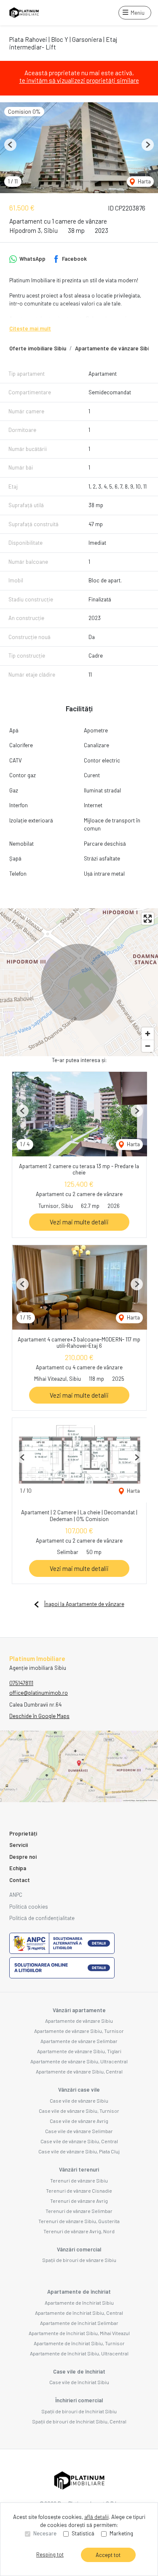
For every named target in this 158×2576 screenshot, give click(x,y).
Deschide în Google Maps (39, 1716)
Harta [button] (144, 181)
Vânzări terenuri (79, 2169)
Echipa (18, 1868)
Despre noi (23, 1857)
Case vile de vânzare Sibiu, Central (79, 2141)
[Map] (79, 982)
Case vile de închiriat (79, 2371)
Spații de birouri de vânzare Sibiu (79, 2260)
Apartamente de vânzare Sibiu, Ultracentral (79, 2061)
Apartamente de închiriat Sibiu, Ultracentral (79, 2353)
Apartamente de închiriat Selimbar (79, 2323)
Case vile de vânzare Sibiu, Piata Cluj (79, 2151)
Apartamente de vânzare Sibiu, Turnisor (79, 2031)
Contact (20, 1880)
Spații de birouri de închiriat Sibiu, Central (79, 2421)
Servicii (19, 1845)
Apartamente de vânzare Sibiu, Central (79, 2071)
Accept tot (108, 2555)
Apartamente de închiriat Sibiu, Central (79, 2313)
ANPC (16, 1895)
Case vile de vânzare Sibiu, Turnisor (79, 2111)
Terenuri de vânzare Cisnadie (79, 2191)
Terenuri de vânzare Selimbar (79, 2211)
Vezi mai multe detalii (79, 1222)
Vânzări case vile (79, 2090)
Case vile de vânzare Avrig (79, 2121)
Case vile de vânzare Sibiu (79, 2101)
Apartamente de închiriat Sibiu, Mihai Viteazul (79, 2333)
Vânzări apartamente (79, 2010)
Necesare (45, 2533)
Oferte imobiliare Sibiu (38, 348)
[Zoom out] (148, 1046)
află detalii (96, 2517)
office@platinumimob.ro (39, 1693)
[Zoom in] (148, 1034)
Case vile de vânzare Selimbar (79, 2131)
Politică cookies (29, 1907)
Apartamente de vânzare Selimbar (79, 2041)
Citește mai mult (30, 328)
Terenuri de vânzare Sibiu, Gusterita (79, 2221)
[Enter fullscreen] (148, 919)
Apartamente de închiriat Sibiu (79, 2303)
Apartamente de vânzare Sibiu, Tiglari (79, 2051)
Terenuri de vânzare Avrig (79, 2201)
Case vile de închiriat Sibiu (79, 2382)
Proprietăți (23, 1833)
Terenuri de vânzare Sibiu (79, 2180)
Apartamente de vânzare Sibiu (114, 348)
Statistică (83, 2533)
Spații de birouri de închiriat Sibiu (79, 2411)
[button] (10, 145)
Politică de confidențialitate (42, 1918)
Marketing (121, 2533)
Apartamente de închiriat (79, 2292)
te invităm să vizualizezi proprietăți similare (79, 80)
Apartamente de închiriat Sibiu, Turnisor (79, 2343)
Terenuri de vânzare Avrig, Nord (79, 2231)
